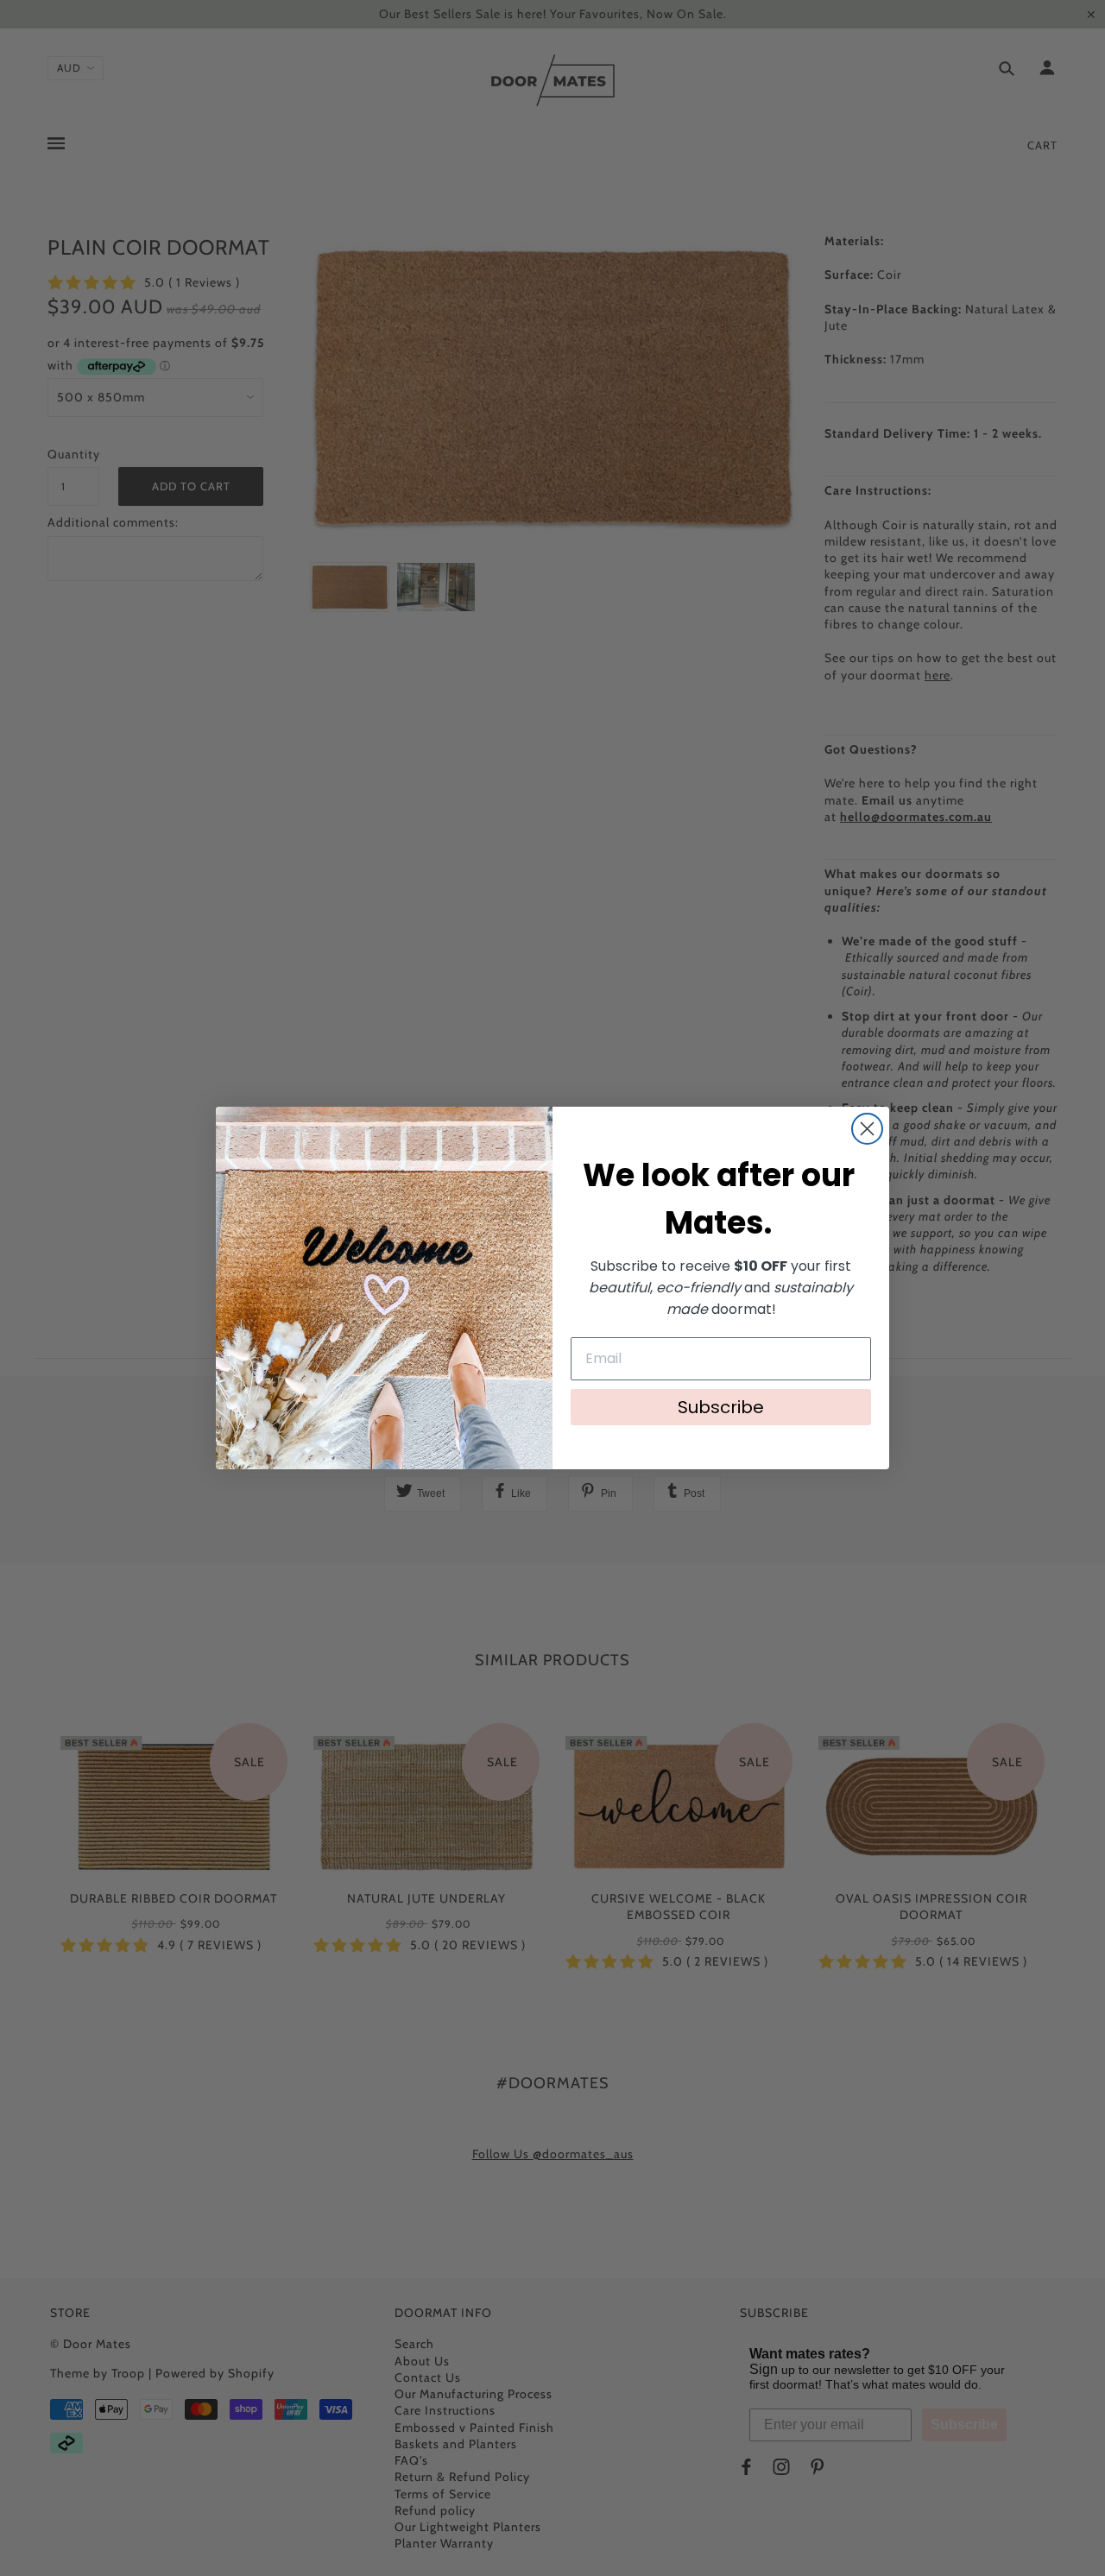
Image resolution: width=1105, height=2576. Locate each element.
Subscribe (721, 1407)
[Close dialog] (867, 1129)
